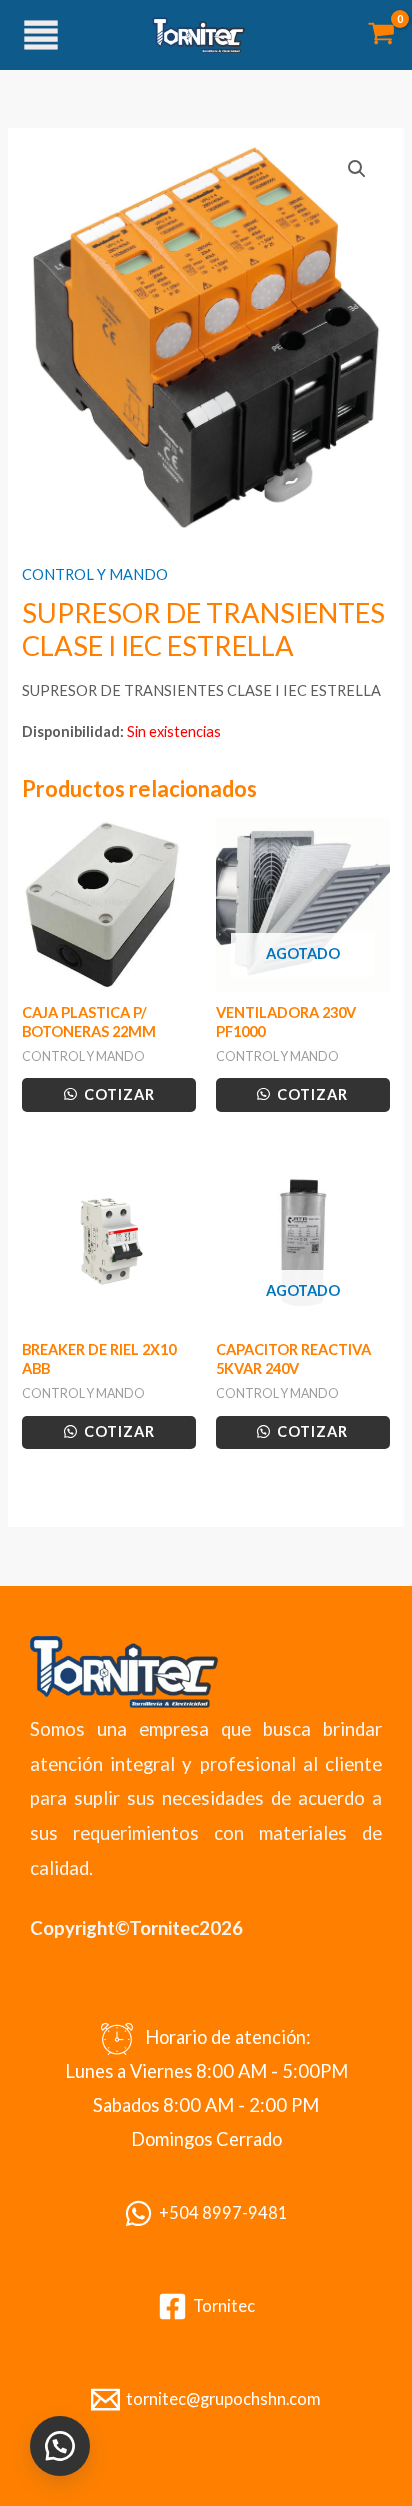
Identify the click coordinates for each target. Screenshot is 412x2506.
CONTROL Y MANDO (95, 574)
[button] (357, 169)
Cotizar (117, 1094)
